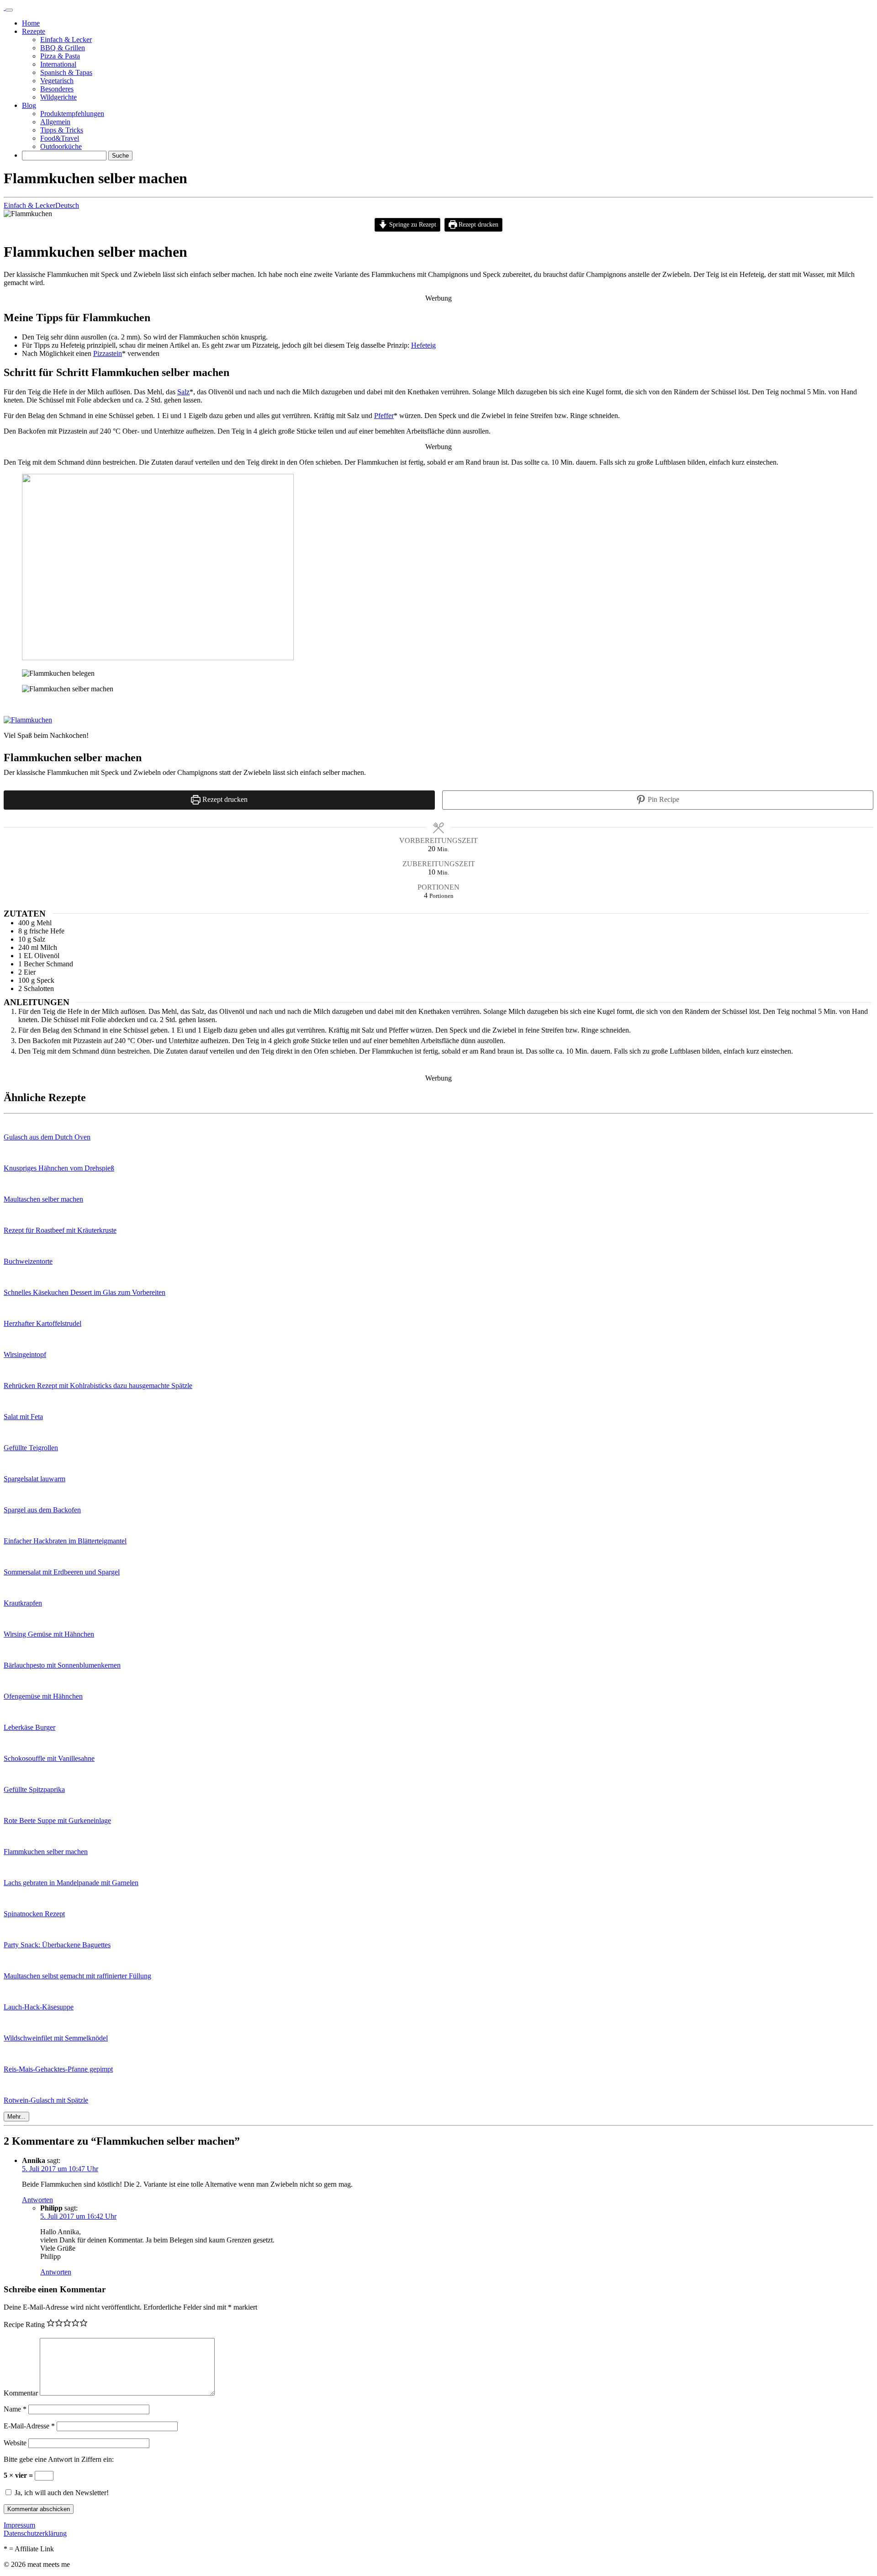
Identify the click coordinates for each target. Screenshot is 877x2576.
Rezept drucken (478, 224)
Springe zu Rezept (412, 224)
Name (15, 2409)
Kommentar (21, 2393)
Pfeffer (384, 416)
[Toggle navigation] (9, 10)
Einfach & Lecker (29, 205)
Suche (120, 156)
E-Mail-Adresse (29, 2426)
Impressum (19, 2525)
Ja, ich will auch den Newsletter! (61, 2493)
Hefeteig (423, 345)
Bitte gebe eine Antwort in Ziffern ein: (59, 2459)
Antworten (37, 2200)
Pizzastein (108, 353)
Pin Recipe (663, 799)
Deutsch (67, 205)
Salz (183, 392)
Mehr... (16, 2117)
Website (15, 2443)
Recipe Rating (24, 2324)
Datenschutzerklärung (35, 2533)
